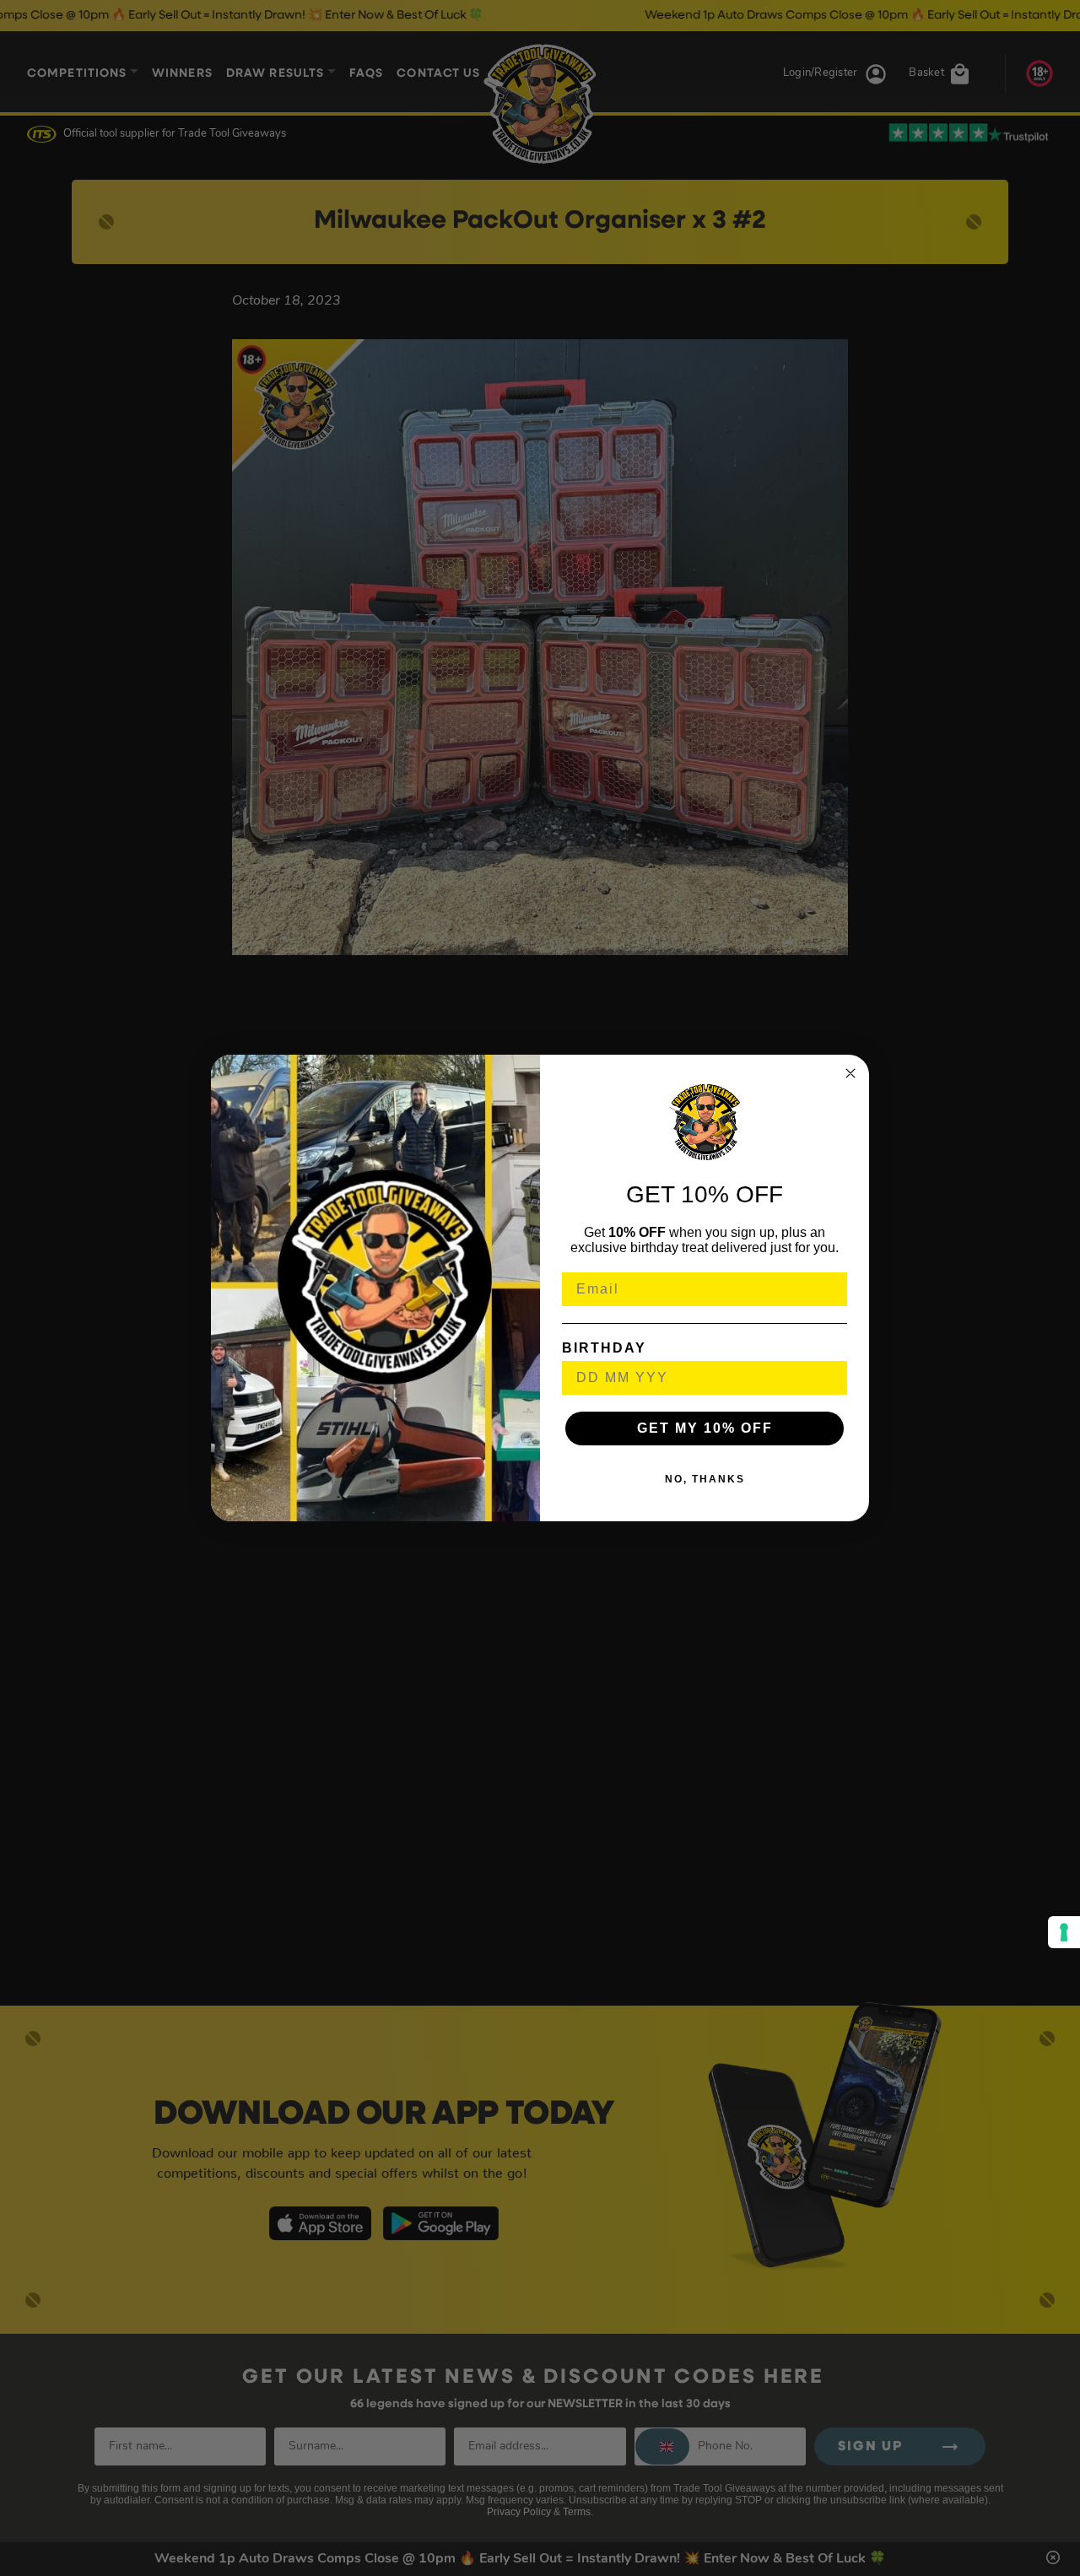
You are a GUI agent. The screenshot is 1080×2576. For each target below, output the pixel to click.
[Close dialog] (850, 1073)
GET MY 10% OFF (705, 1428)
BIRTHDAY (604, 1348)
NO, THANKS (705, 1479)
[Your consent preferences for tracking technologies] (1064, 1932)
